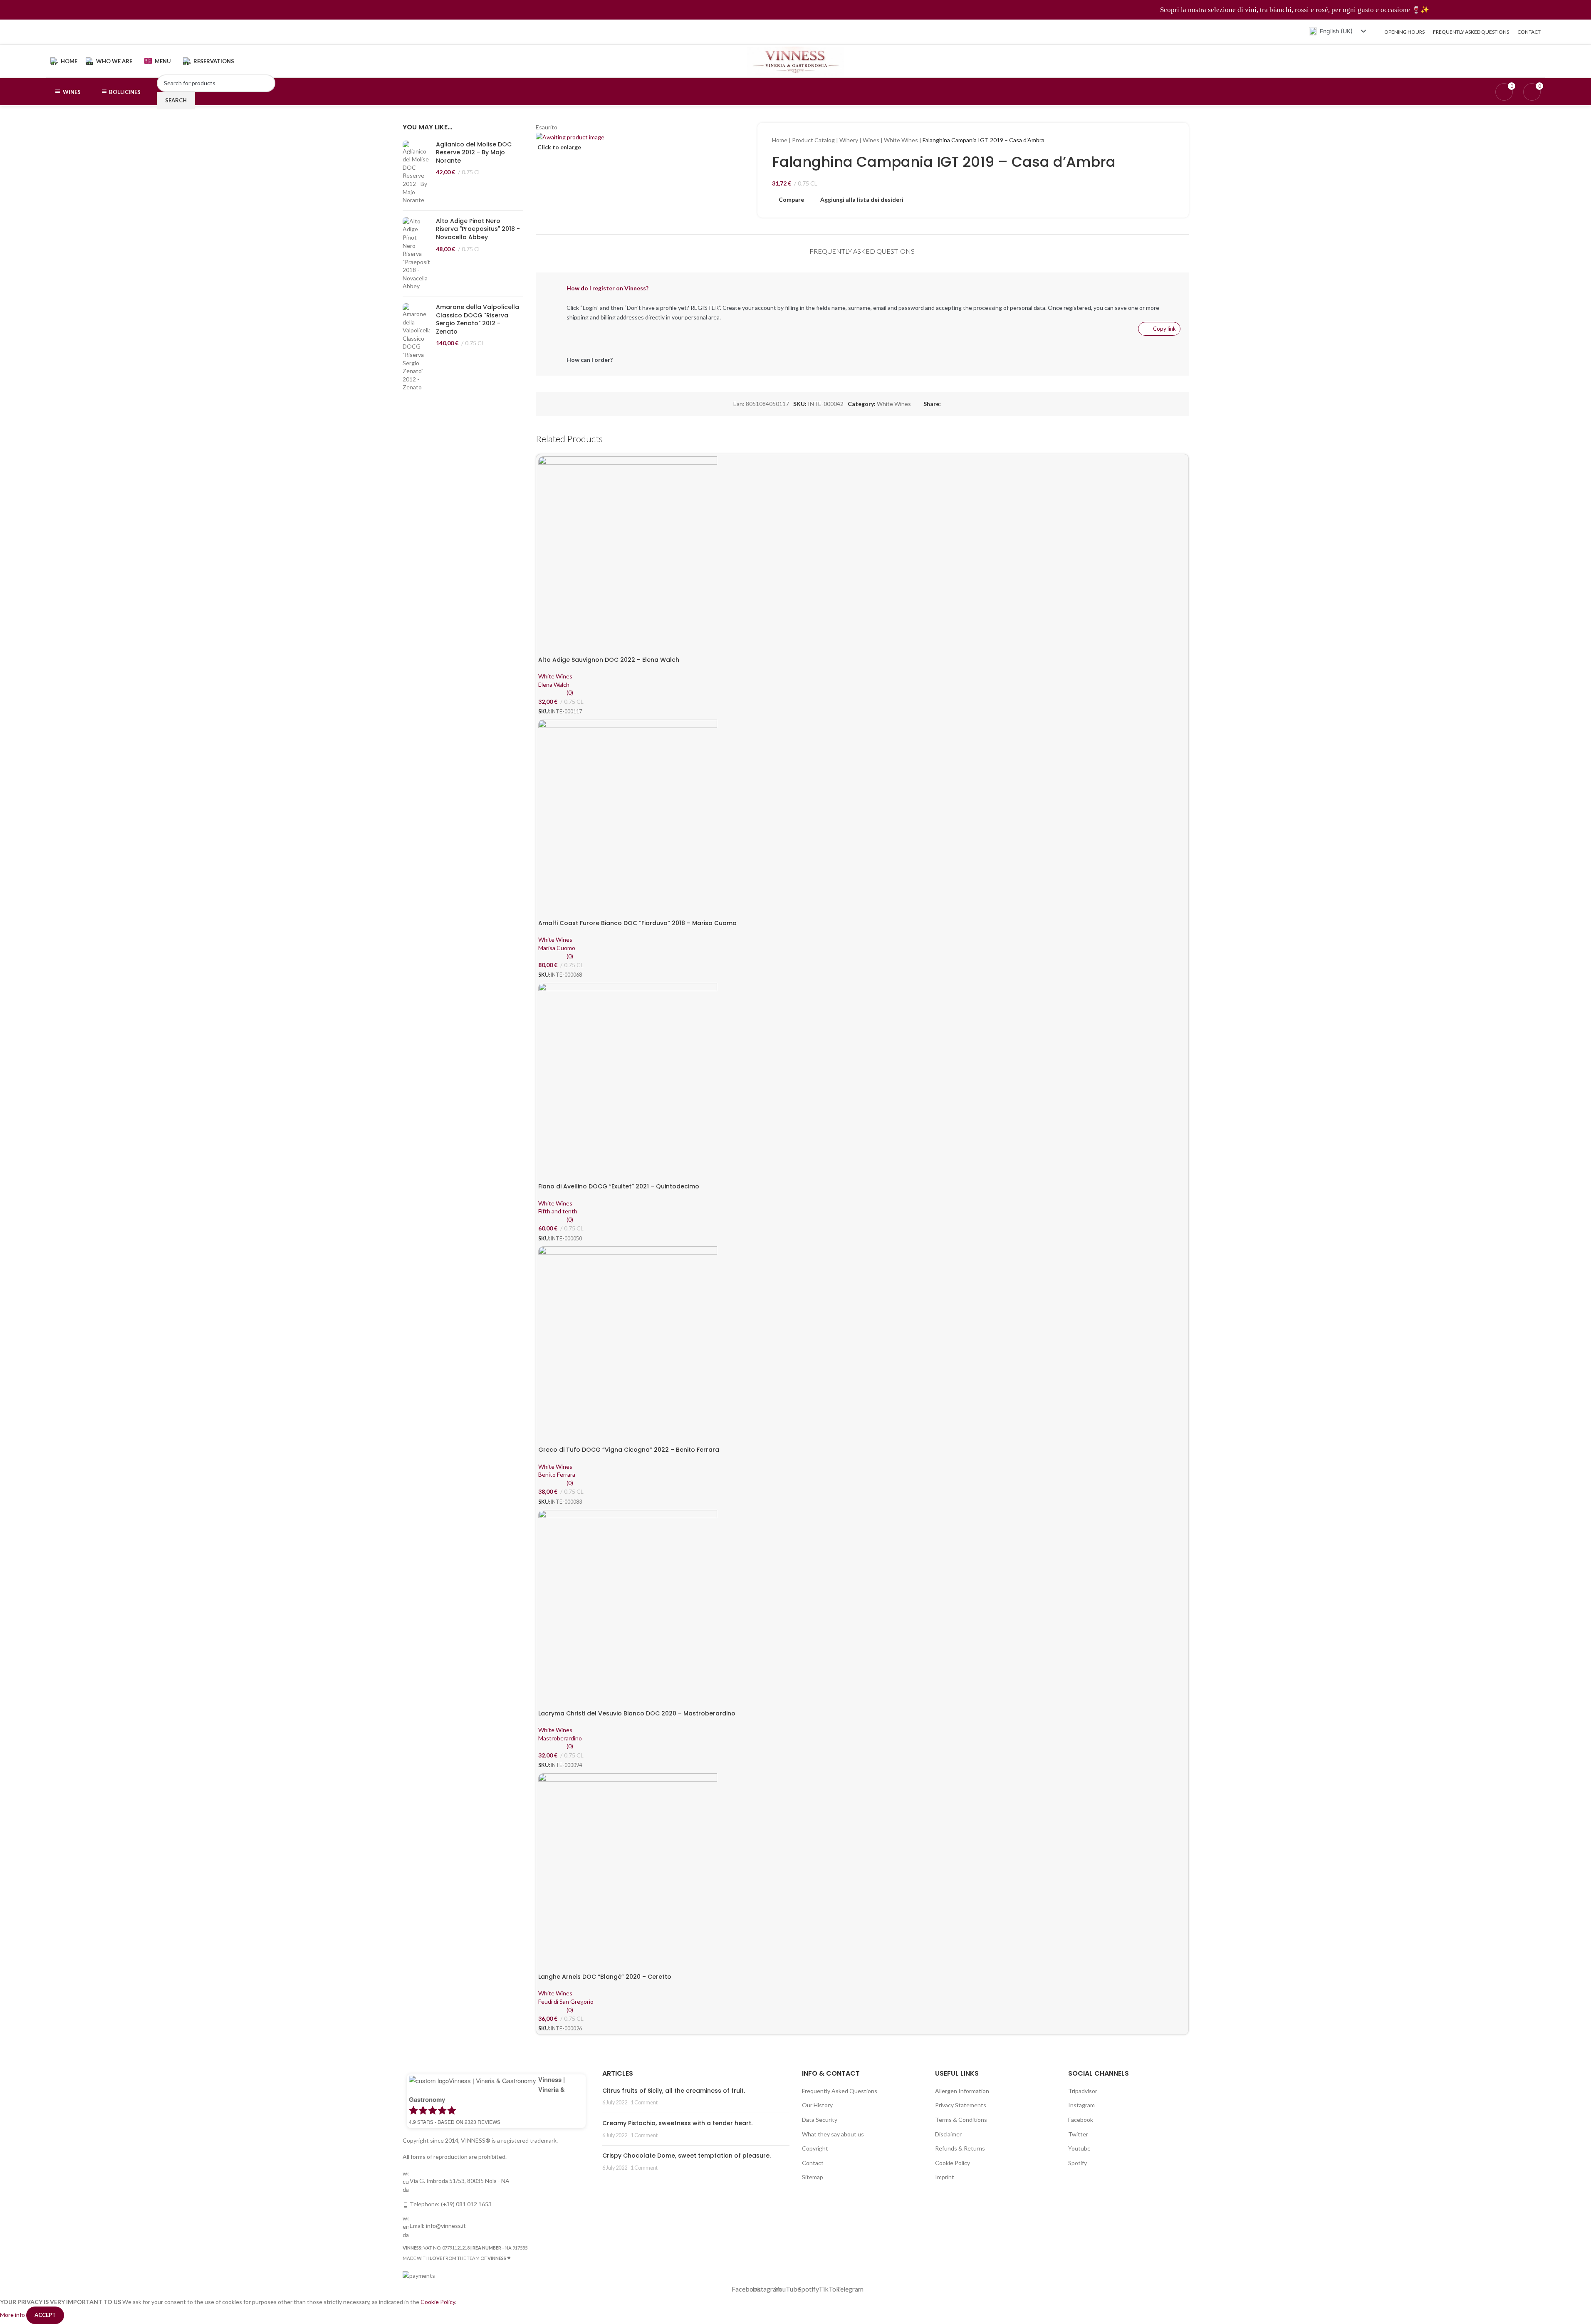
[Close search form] (10, 10)
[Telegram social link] (108, 32)
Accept (45, 2315)
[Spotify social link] (87, 32)
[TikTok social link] (98, 32)
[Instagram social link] (66, 32)
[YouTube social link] (76, 32)
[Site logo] (795, 61)
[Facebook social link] (56, 32)
